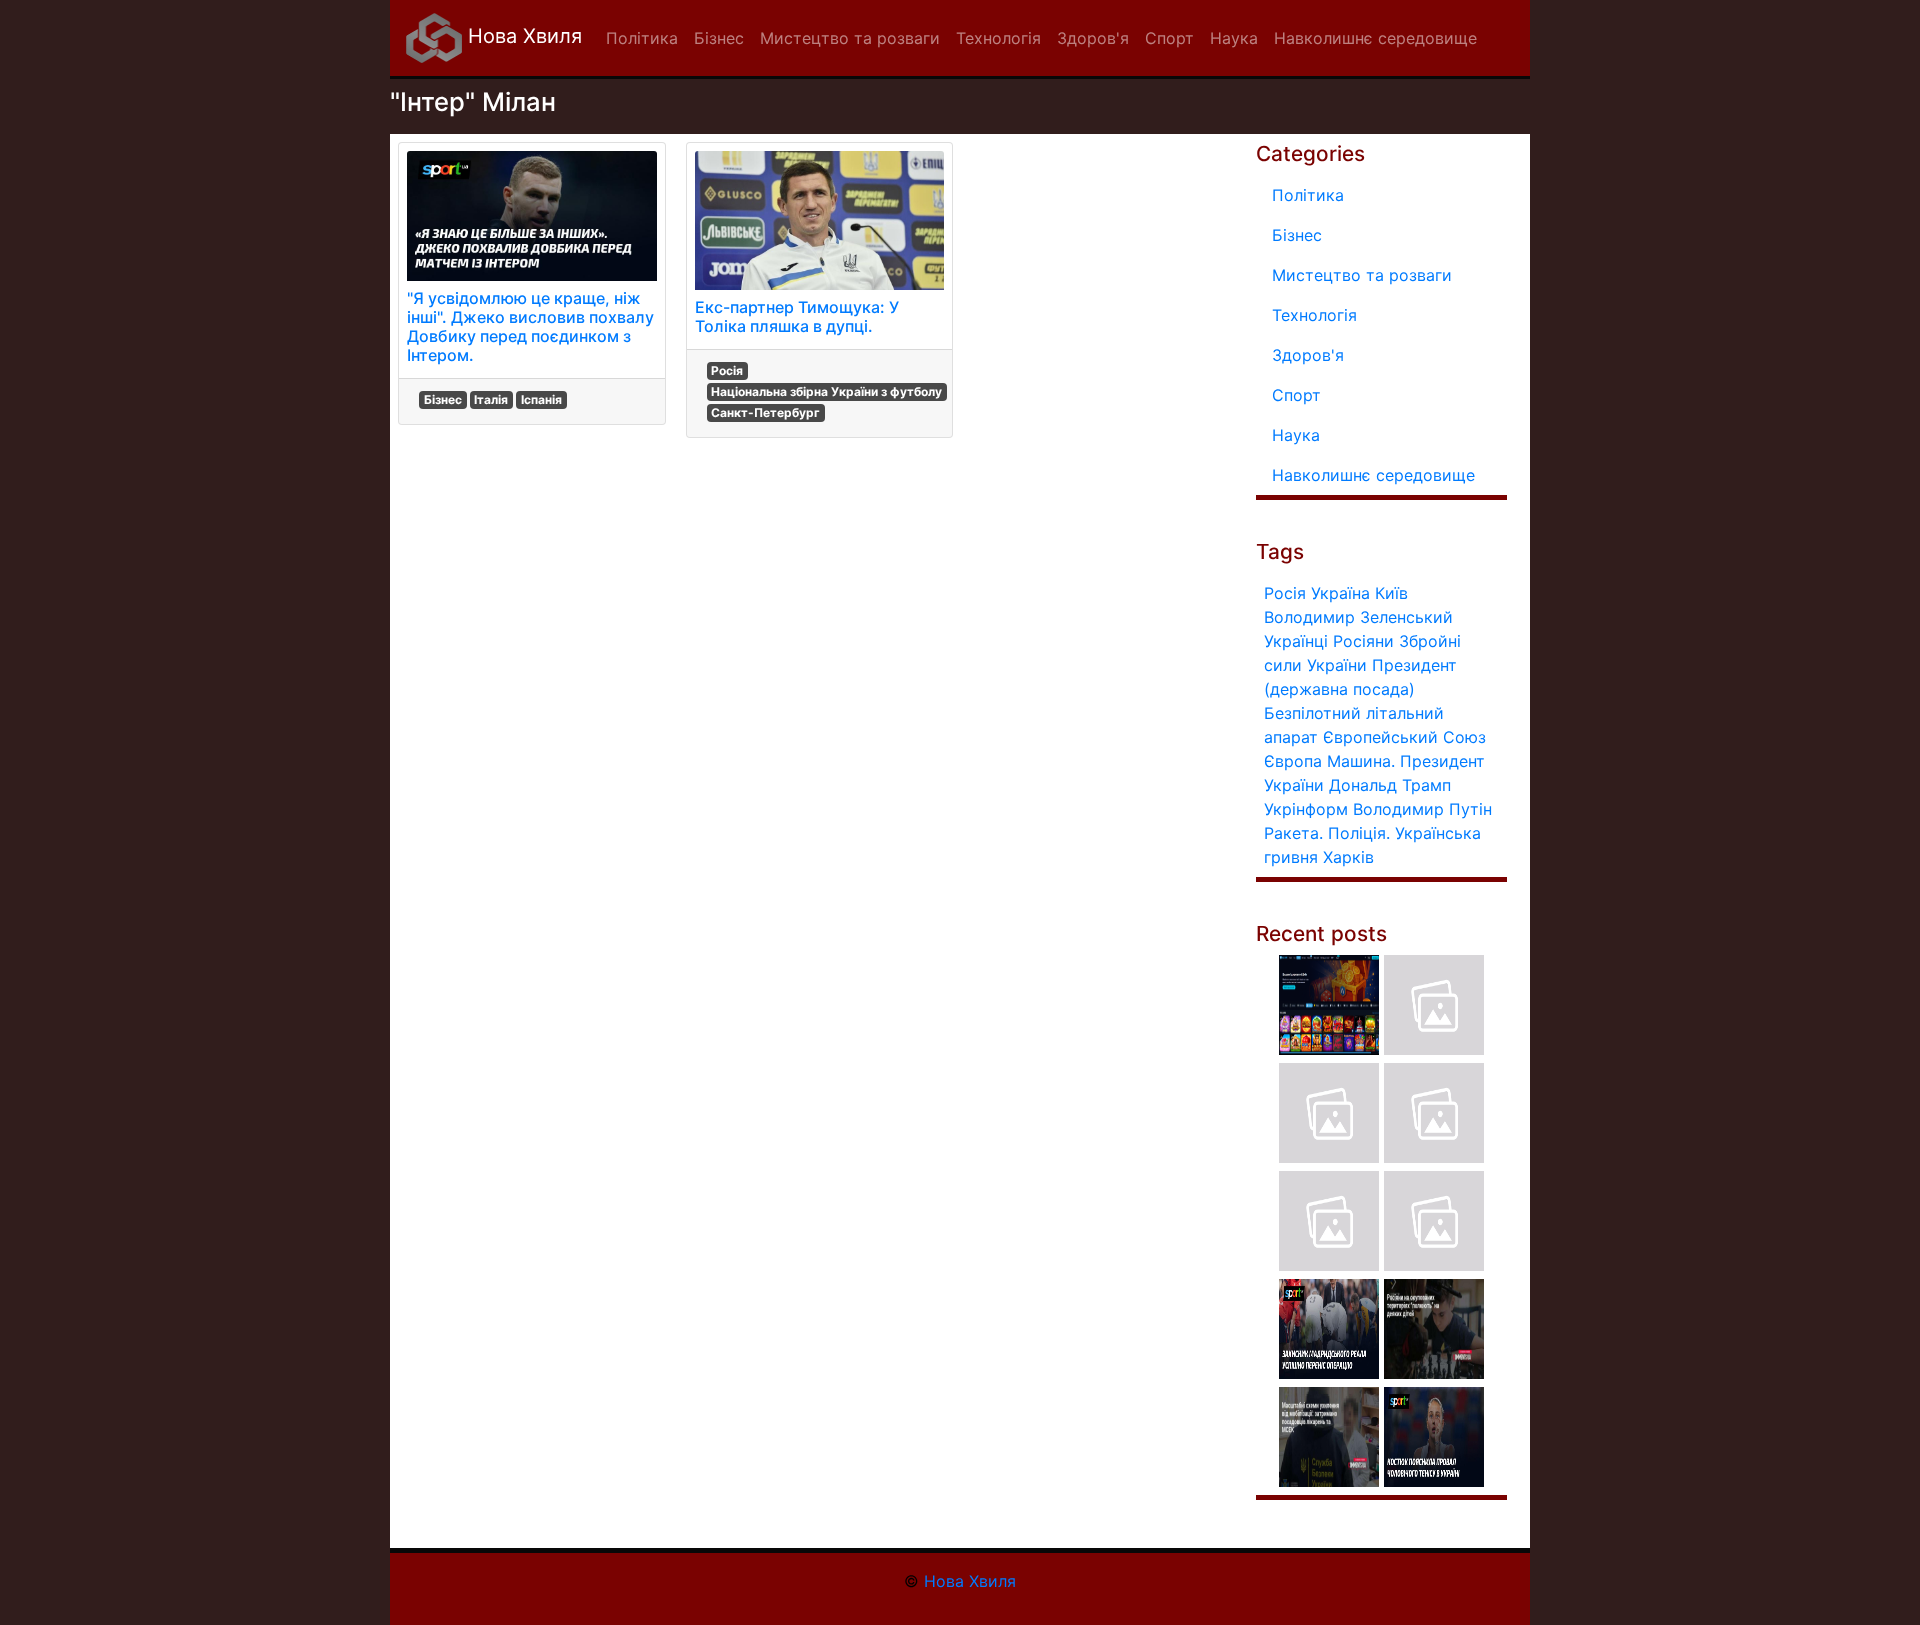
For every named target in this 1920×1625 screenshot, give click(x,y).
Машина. (1361, 761)
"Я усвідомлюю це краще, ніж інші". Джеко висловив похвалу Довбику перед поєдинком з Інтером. (530, 327)
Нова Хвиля (522, 36)
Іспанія (541, 399)
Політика (1308, 195)
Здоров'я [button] (1093, 38)
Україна (1340, 593)
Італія (491, 399)
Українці (1296, 641)
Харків (1348, 857)
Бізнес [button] (719, 38)
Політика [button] (642, 38)
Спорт (1296, 395)
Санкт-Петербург (765, 412)
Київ (1391, 593)
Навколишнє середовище (1373, 475)
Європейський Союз (1404, 737)
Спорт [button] (1169, 38)
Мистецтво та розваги (1362, 275)
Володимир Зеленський (1358, 617)
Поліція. (1359, 833)
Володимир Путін (1422, 809)
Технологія (1314, 315)
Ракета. (1293, 833)
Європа (1293, 761)
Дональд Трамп (1390, 785)
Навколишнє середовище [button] (1375, 38)
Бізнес (443, 399)
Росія (727, 370)
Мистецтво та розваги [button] (850, 38)
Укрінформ (1306, 809)
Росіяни (1363, 641)
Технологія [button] (998, 38)
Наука (1296, 435)
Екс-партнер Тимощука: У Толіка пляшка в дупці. (797, 316)
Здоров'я (1308, 355)
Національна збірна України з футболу (826, 391)
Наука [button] (1234, 38)
